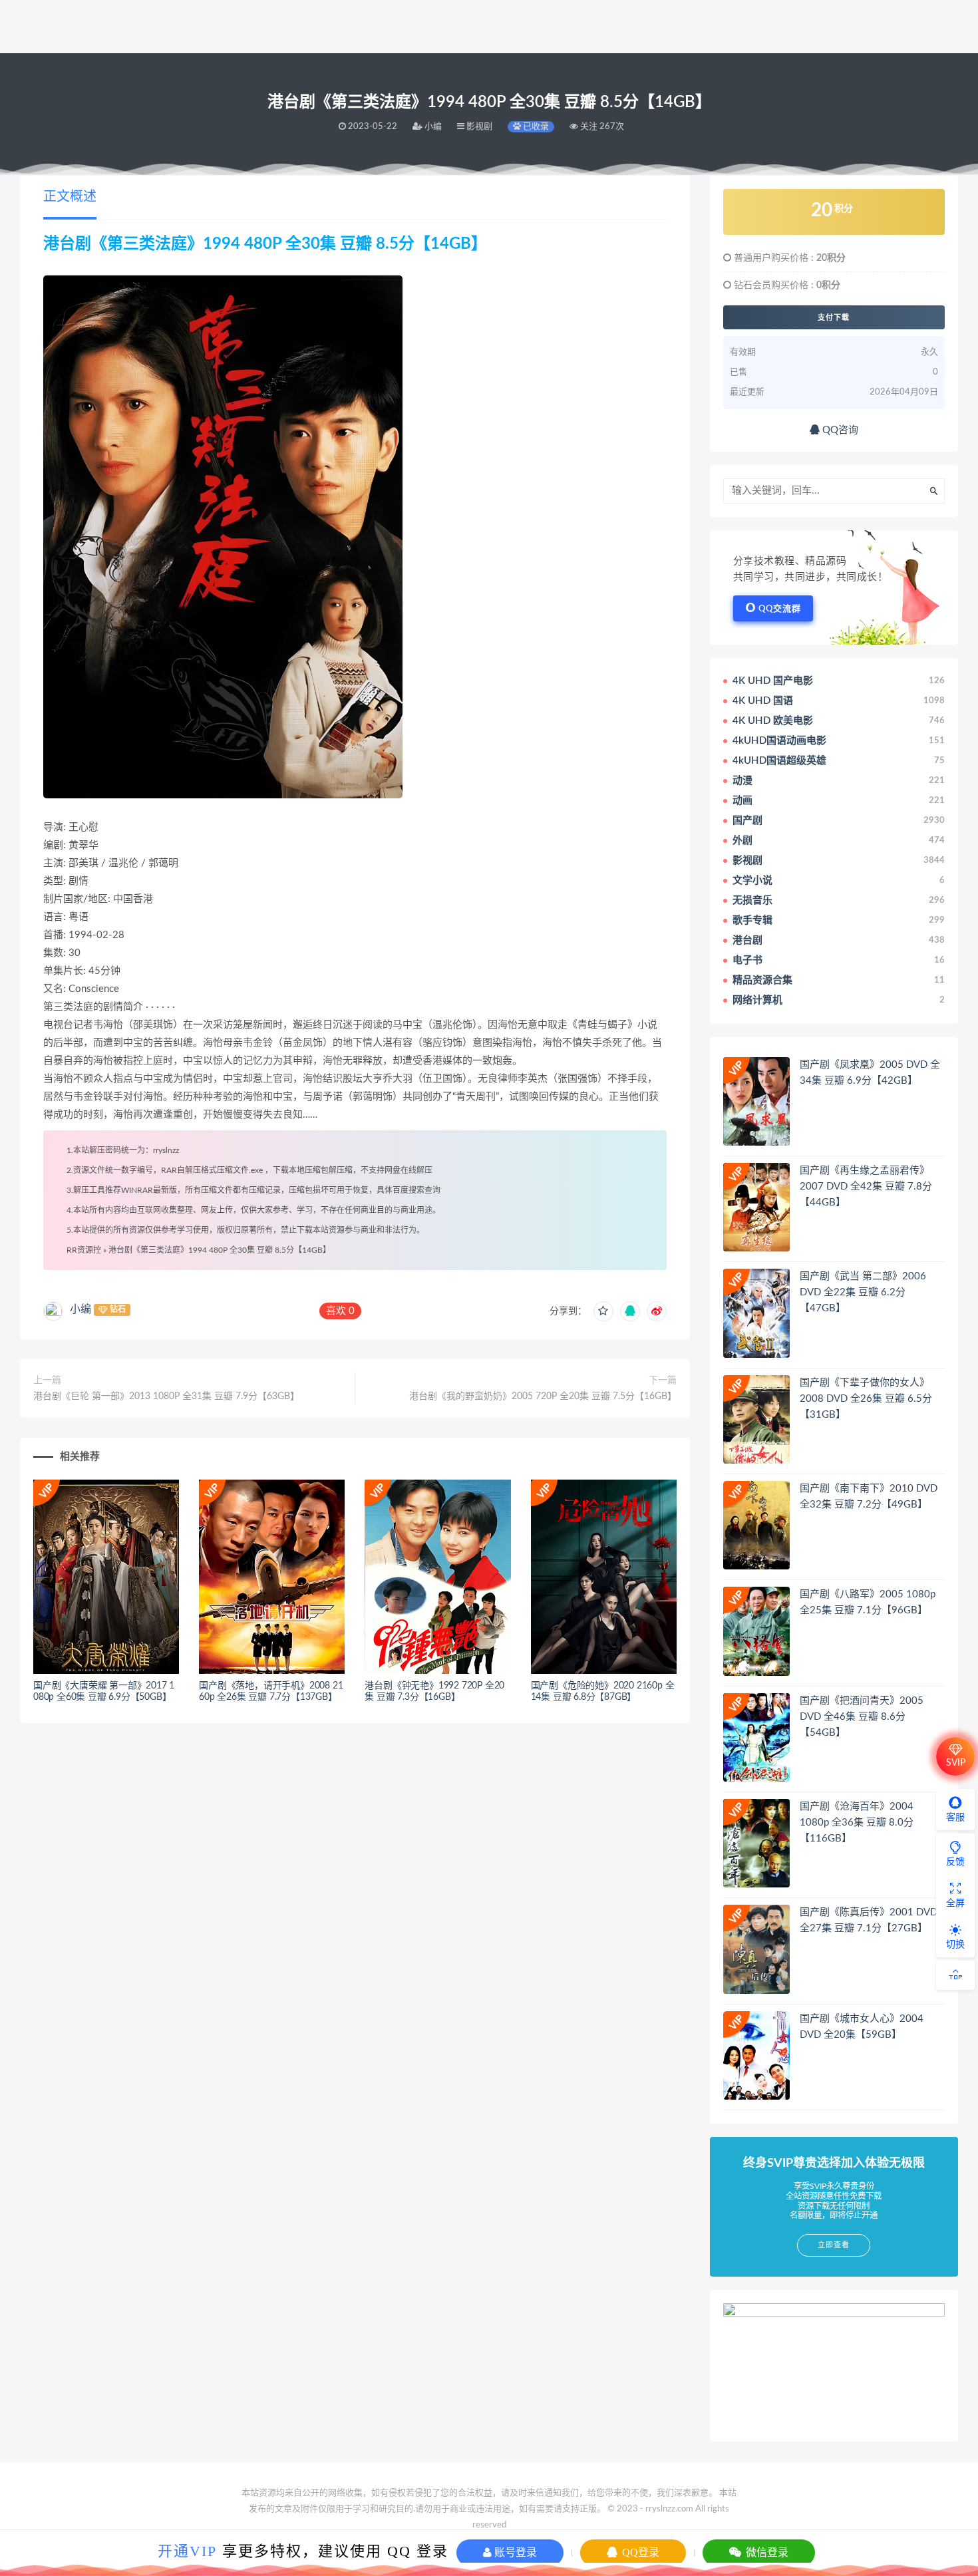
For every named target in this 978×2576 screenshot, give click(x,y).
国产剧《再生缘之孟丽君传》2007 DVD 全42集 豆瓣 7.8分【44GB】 (866, 1187)
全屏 (955, 1903)
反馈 (955, 1862)
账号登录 (514, 2552)
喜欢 (340, 1311)
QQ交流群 (780, 609)
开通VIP (187, 2551)
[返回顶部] (955, 1975)
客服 (955, 1818)
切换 (955, 1945)
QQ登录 (639, 2552)
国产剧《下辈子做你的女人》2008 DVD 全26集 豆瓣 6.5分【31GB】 (866, 1399)
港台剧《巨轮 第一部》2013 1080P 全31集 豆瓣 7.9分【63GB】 (166, 1396)
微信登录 (766, 2552)
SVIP (956, 1763)
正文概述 (70, 197)
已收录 (535, 127)
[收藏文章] (603, 1311)
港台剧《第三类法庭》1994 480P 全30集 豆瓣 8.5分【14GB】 (220, 1250)
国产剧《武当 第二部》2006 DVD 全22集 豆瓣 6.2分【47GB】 (863, 1292)
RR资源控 (84, 1250)
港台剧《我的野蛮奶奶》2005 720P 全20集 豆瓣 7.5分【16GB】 (543, 1396)
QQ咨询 (839, 430)
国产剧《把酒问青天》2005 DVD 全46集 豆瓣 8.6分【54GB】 (862, 1717)
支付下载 (834, 317)
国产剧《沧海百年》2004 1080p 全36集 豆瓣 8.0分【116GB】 (857, 1823)
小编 (81, 1309)
